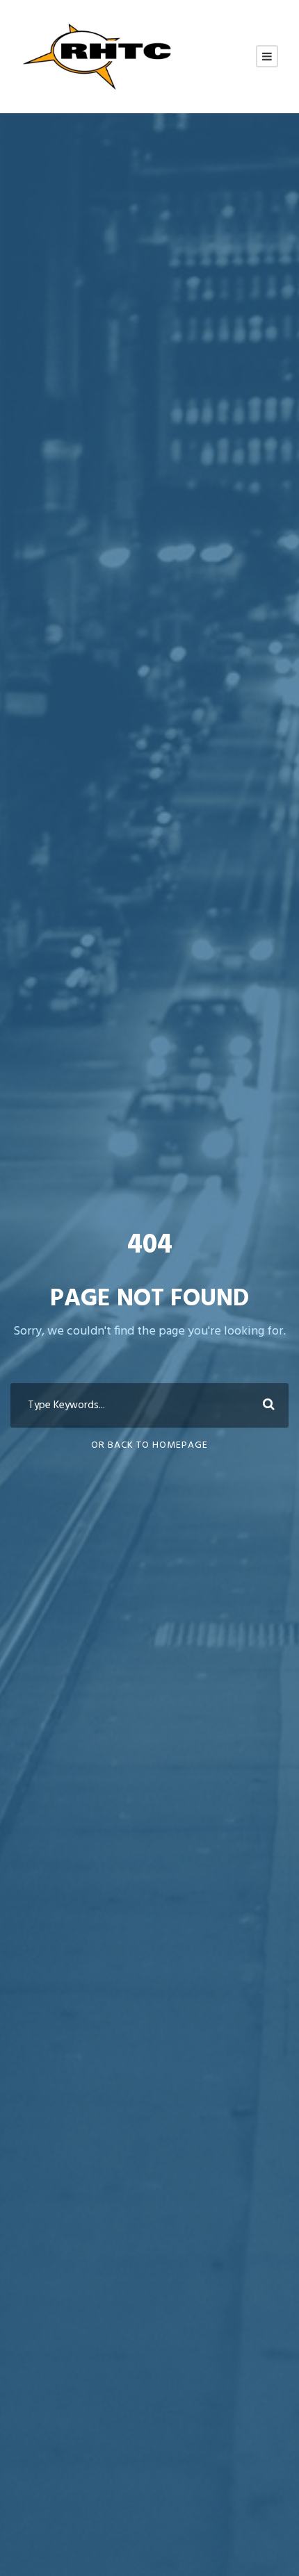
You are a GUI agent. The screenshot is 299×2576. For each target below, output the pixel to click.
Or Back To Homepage (149, 1445)
